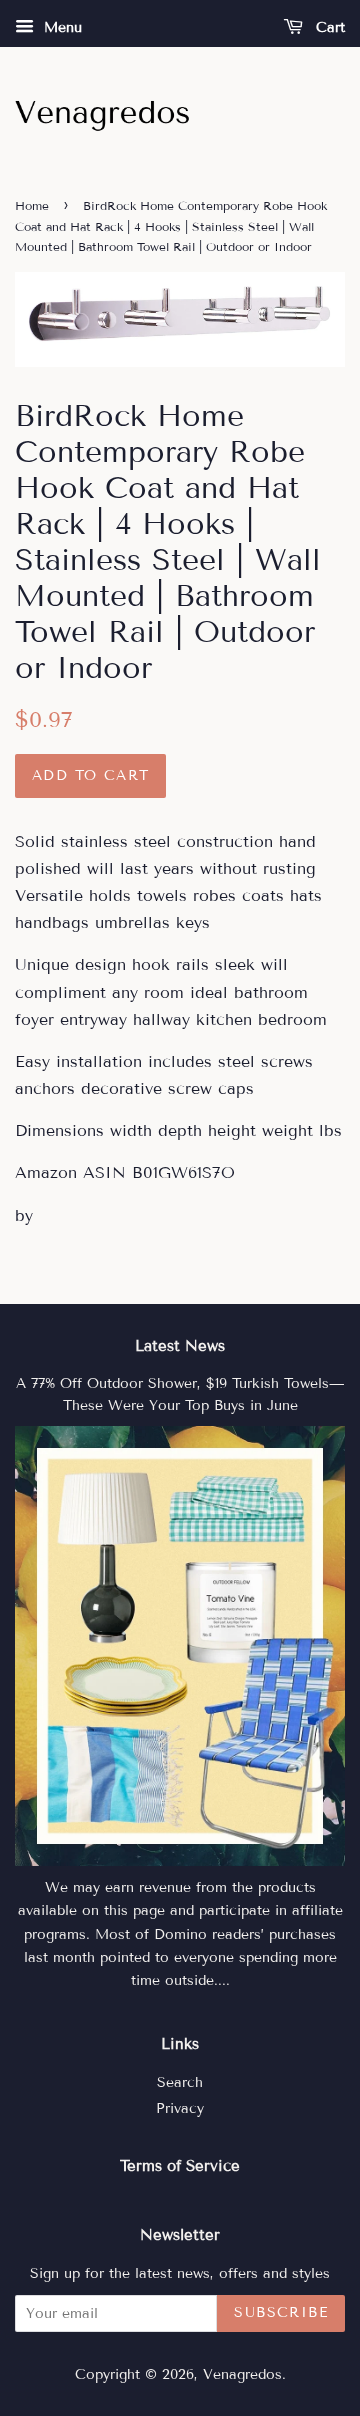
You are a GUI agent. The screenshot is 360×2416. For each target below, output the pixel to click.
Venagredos (242, 2374)
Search (180, 2082)
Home (32, 205)
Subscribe (281, 2312)
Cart (328, 27)
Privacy (180, 2108)
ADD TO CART (90, 775)
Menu (60, 27)
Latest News (180, 1346)
